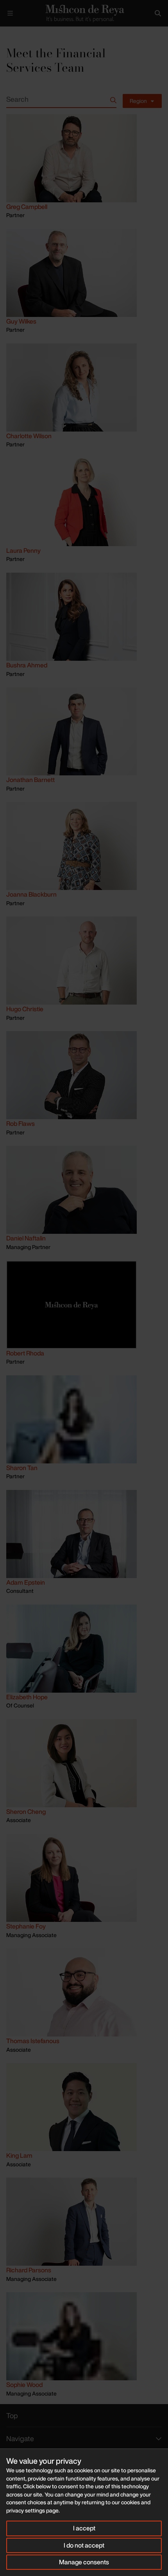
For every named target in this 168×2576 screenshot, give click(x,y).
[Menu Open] (10, 13)
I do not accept (84, 2545)
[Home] (84, 13)
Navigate (20, 2438)
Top (12, 2415)
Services (29, 33)
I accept (84, 2528)
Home (6, 33)
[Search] (158, 13)
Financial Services (65, 33)
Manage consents (84, 2562)
